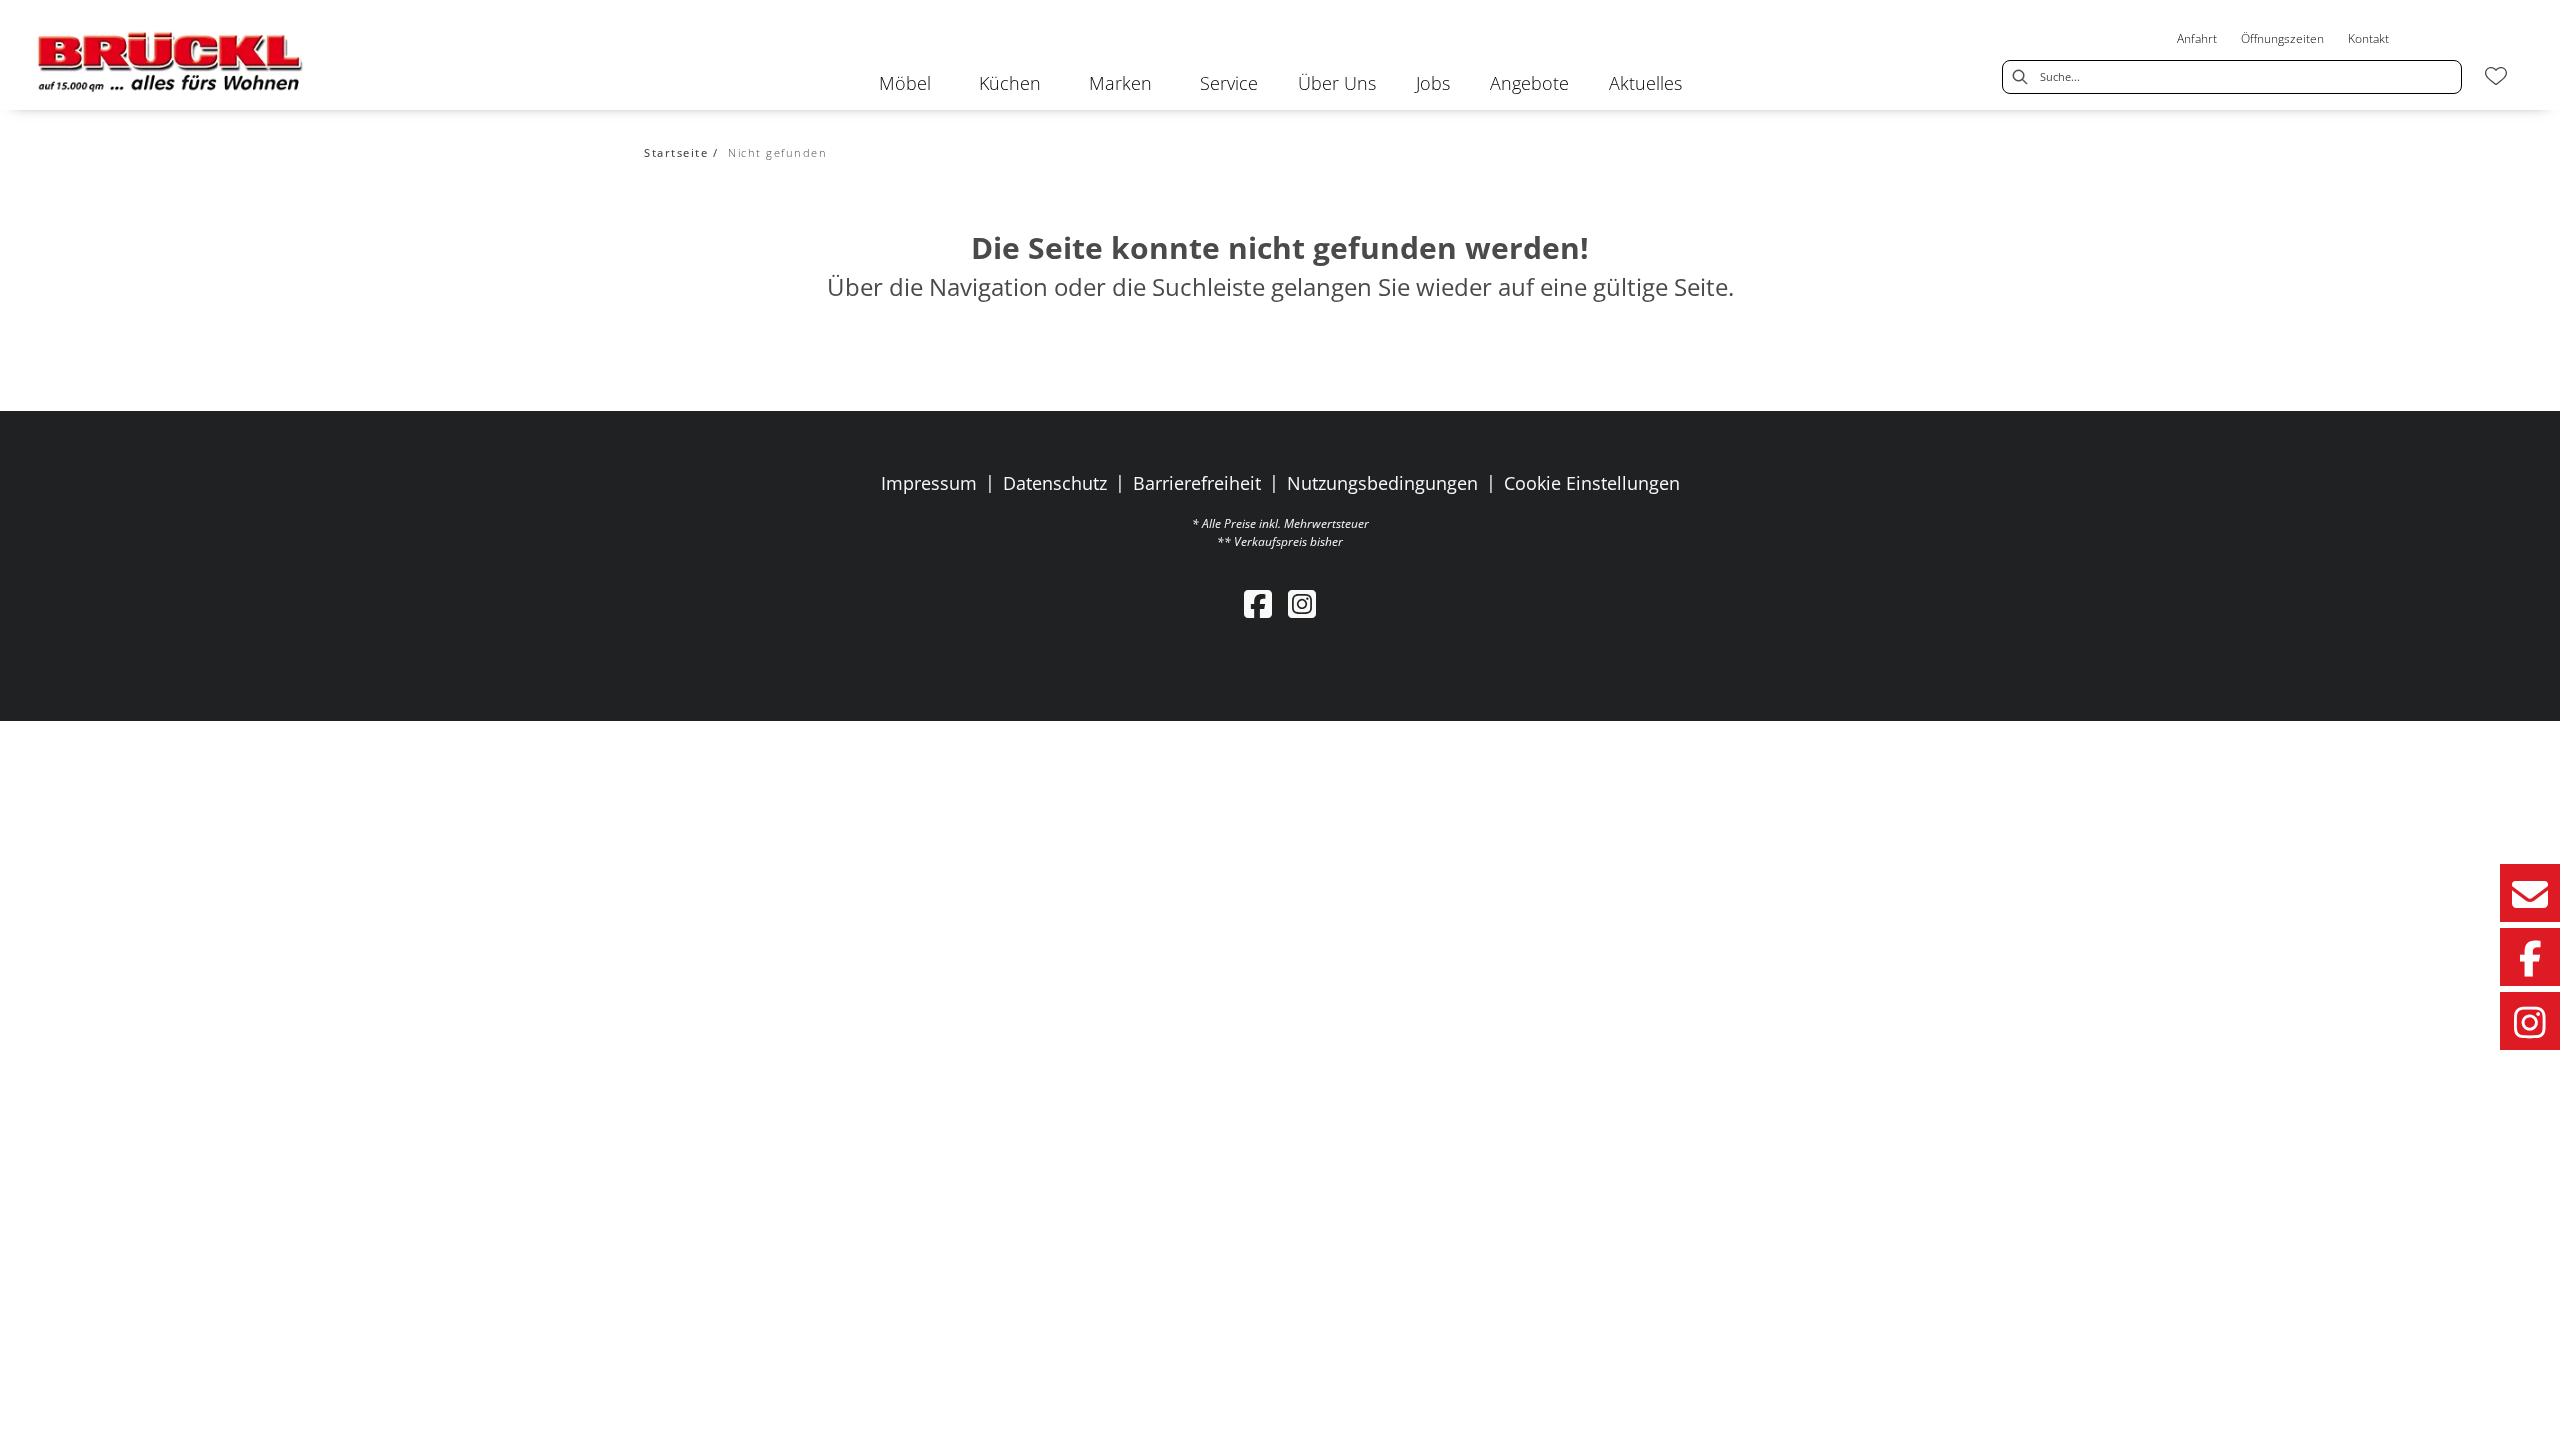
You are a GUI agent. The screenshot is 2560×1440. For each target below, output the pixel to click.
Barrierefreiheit (1197, 483)
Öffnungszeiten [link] (2282, 38)
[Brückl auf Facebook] (2530, 957)
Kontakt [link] (2368, 38)
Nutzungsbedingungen (1382, 483)
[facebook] (1258, 603)
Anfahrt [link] (2197, 38)
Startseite (676, 152)
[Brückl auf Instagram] (2530, 1021)
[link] (905, 83)
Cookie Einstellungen (1592, 483)
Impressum (929, 483)
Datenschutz (1055, 483)
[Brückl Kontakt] (2530, 893)
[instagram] (1302, 603)
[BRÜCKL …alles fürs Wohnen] (171, 61)
